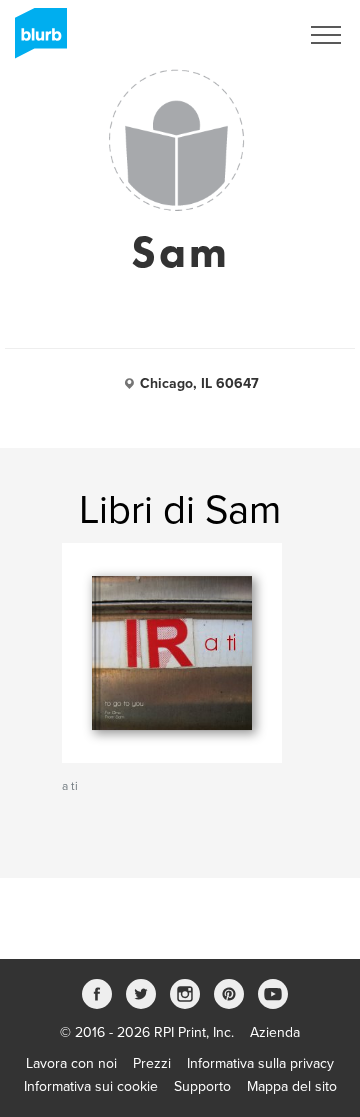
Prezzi (152, 1063)
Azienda (275, 1032)
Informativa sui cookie (91, 1086)
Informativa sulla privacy (260, 1063)
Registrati (243, 35)
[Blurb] (35, 40)
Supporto (202, 1086)
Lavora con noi (71, 1063)
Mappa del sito (292, 1086)
